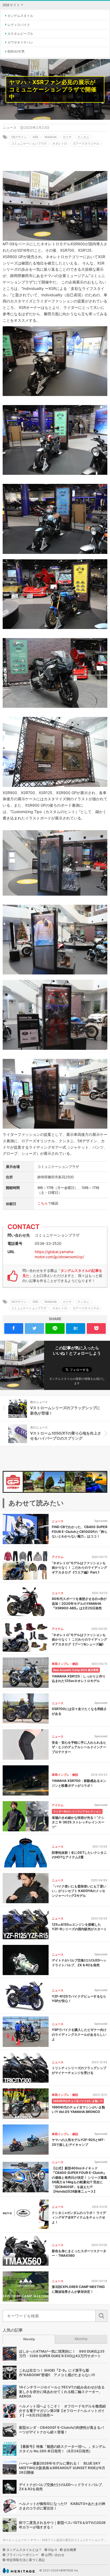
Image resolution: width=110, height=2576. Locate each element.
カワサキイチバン (20, 42)
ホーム (7, 2540)
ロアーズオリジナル (86, 143)
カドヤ (67, 137)
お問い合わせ (55, 2555)
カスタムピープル (20, 34)
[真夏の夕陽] (55, 1482)
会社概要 (70, 2550)
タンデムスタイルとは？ (24, 2550)
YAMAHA (50, 137)
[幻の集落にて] (75, 1482)
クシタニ (83, 137)
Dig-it (53, 2550)
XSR (35, 137)
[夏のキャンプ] (34, 1482)
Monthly (81, 2339)
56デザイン (19, 137)
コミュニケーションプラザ (29, 143)
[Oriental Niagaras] (97, 1482)
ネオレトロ (60, 143)
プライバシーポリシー (22, 2555)
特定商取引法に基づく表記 (26, 2560)
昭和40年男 (16, 51)
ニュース (10, 128)
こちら (43, 1203)
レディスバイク (19, 25)
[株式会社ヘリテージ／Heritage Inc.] (19, 2571)
